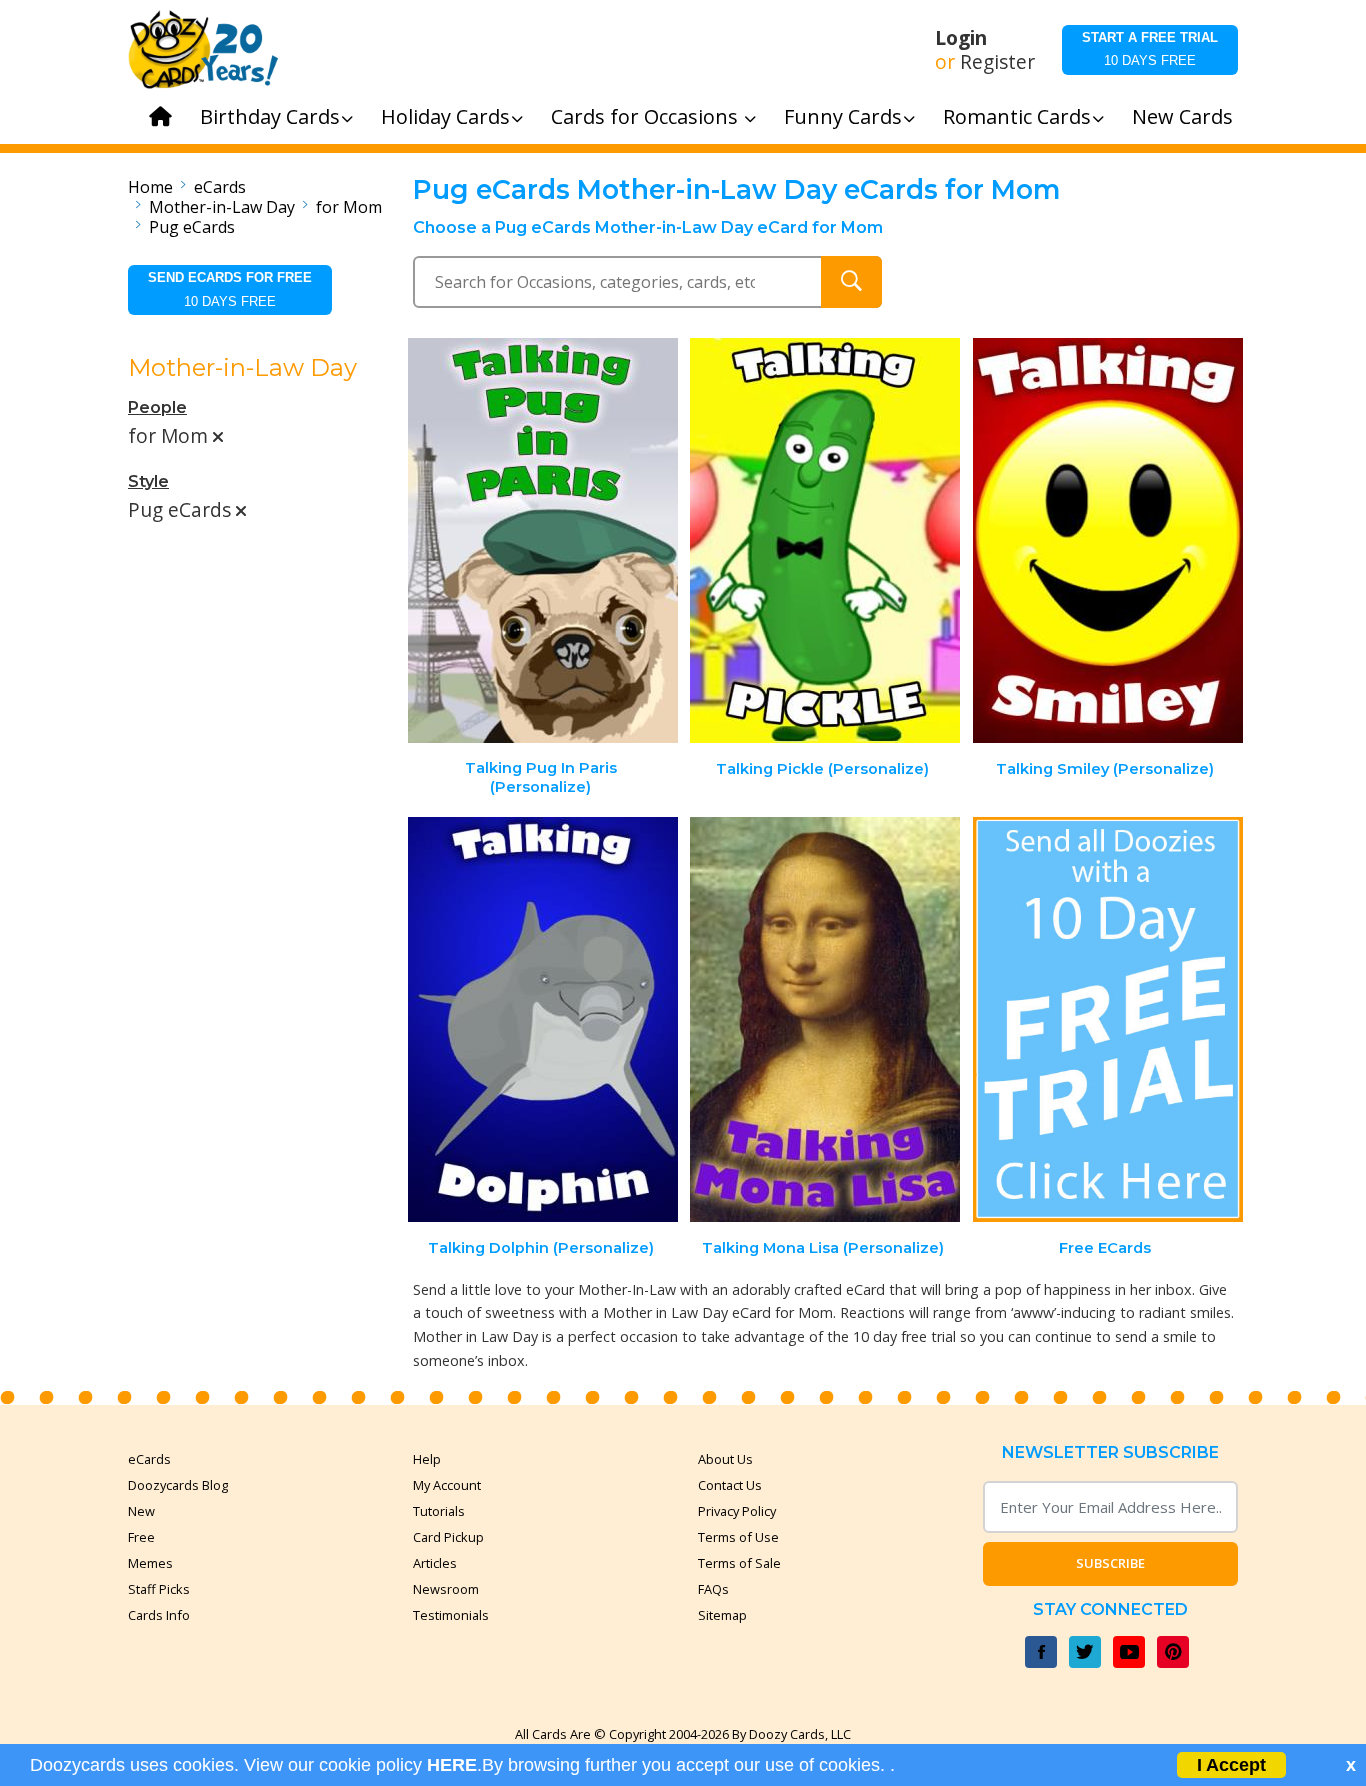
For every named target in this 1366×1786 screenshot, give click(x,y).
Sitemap (722, 1615)
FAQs (713, 1589)
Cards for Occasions (647, 116)
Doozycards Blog (178, 1485)
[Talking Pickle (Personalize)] (825, 540)
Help (427, 1459)
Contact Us (730, 1485)
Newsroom (446, 1589)
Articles (435, 1563)
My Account (447, 1485)
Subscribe (1110, 1563)
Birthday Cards (270, 116)
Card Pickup (448, 1537)
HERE (452, 1765)
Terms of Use (738, 1537)
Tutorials (439, 1511)
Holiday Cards (445, 116)
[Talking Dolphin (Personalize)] (543, 1019)
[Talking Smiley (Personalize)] (1108, 540)
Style (148, 481)
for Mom (349, 207)
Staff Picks (159, 1589)
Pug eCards (192, 227)
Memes (150, 1563)
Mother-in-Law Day (222, 207)
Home (150, 187)
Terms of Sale (739, 1563)
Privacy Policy (737, 1511)
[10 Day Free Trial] (1108, 1019)
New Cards (1182, 116)
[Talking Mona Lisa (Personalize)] (825, 1019)
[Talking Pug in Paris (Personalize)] (543, 540)
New (141, 1511)
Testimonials (451, 1615)
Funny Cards (843, 116)
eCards (220, 187)
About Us (725, 1459)
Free (141, 1537)
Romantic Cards (1017, 116)
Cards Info (159, 1615)
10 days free (1150, 49)
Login (961, 38)
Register (997, 62)
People (157, 407)
